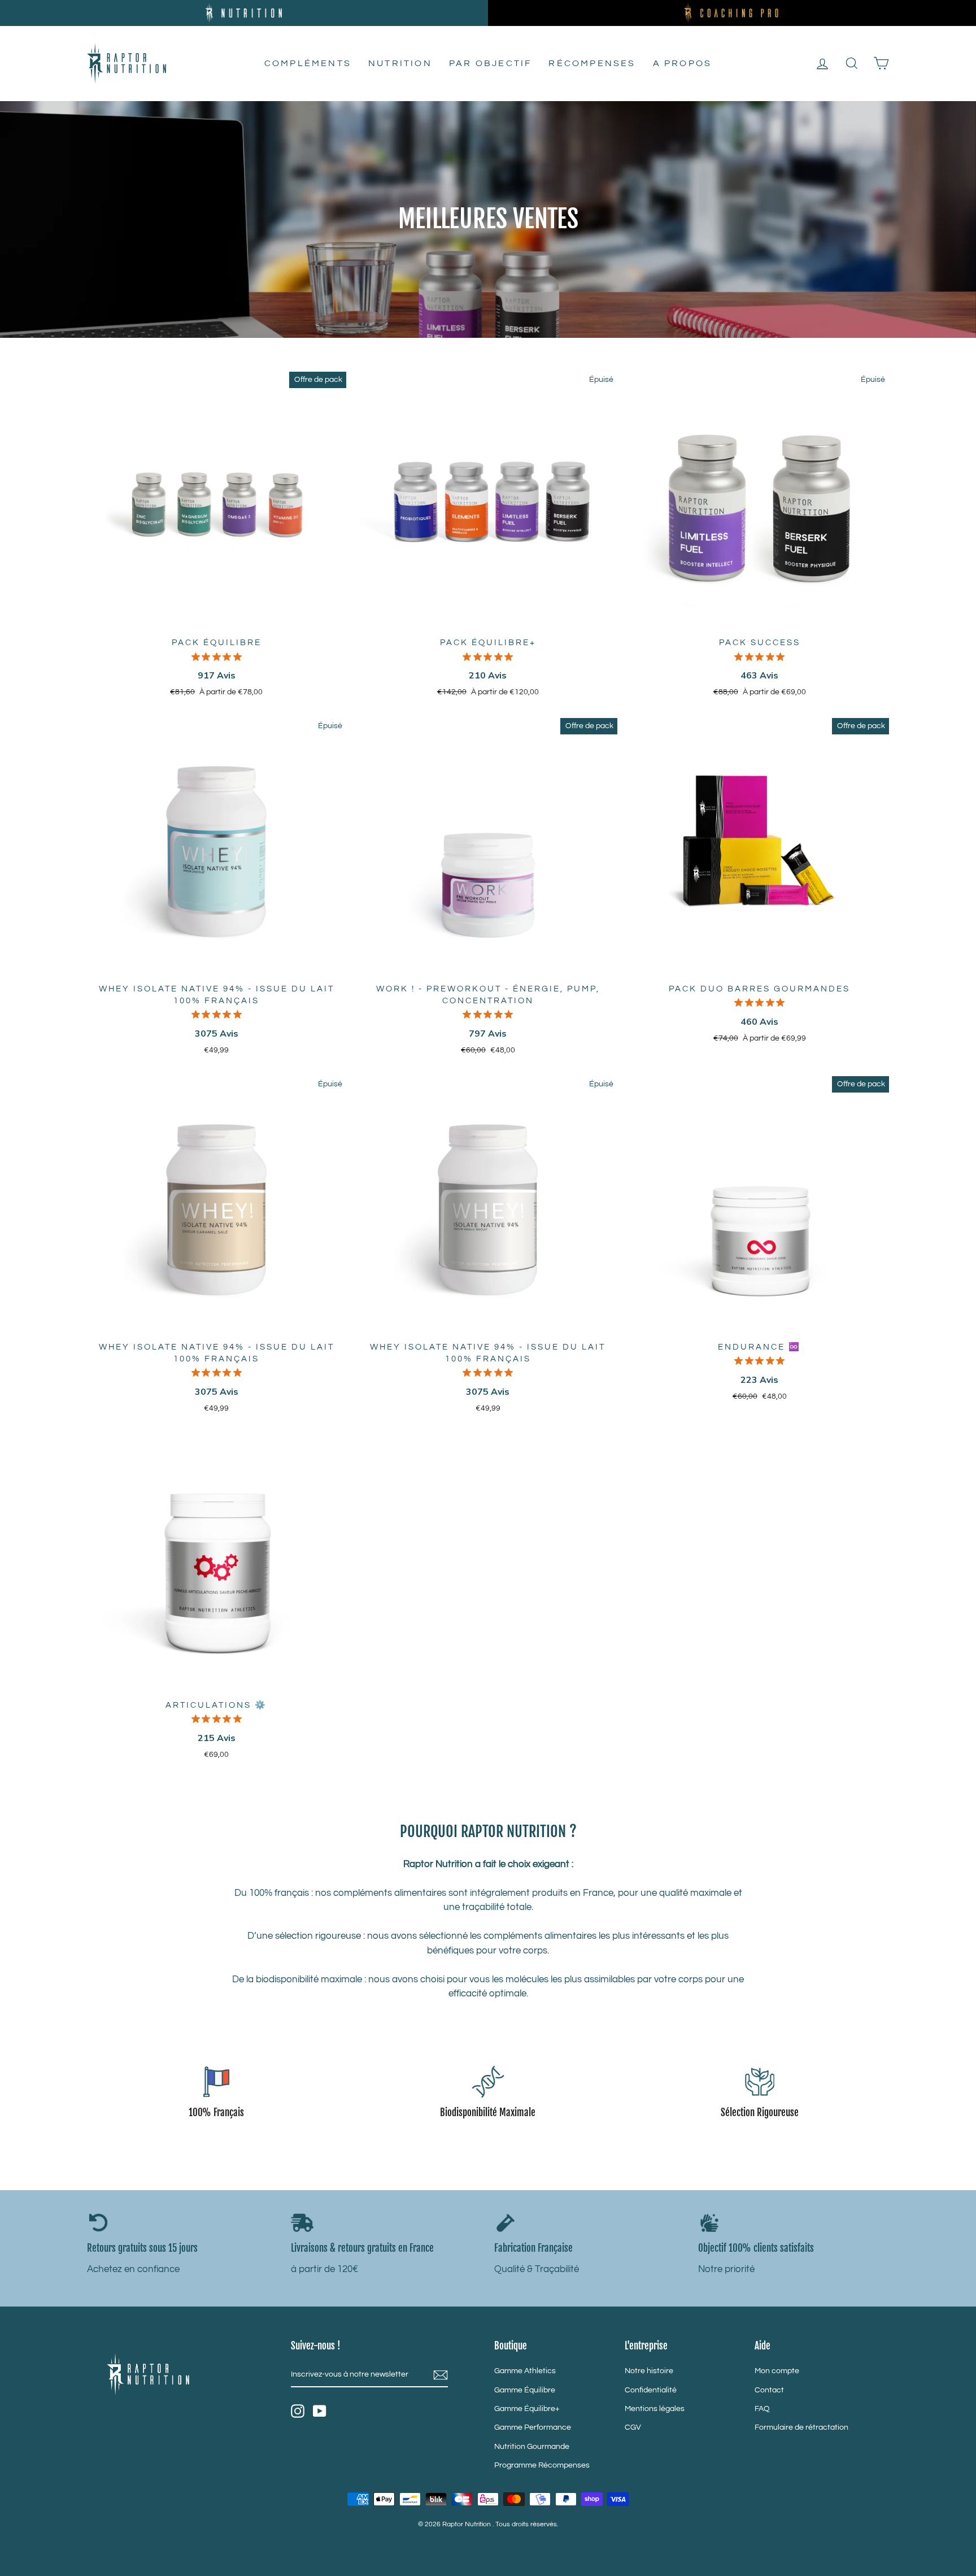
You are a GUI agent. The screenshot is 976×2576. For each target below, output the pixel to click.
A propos (683, 63)
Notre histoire (649, 2371)
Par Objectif (490, 63)
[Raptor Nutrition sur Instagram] (298, 2411)
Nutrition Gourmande (532, 2446)
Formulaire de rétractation (801, 2427)
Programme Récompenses (542, 2465)
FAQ (762, 2409)
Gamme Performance (533, 2427)
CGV (633, 2427)
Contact (769, 2390)
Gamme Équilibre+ (527, 2409)
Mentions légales (655, 2409)
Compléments (308, 63)
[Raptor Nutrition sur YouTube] (320, 2411)
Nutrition (400, 63)
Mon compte (777, 2371)
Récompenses (592, 63)
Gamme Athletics (525, 2371)
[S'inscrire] (441, 2375)
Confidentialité (651, 2390)
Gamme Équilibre (525, 2390)
